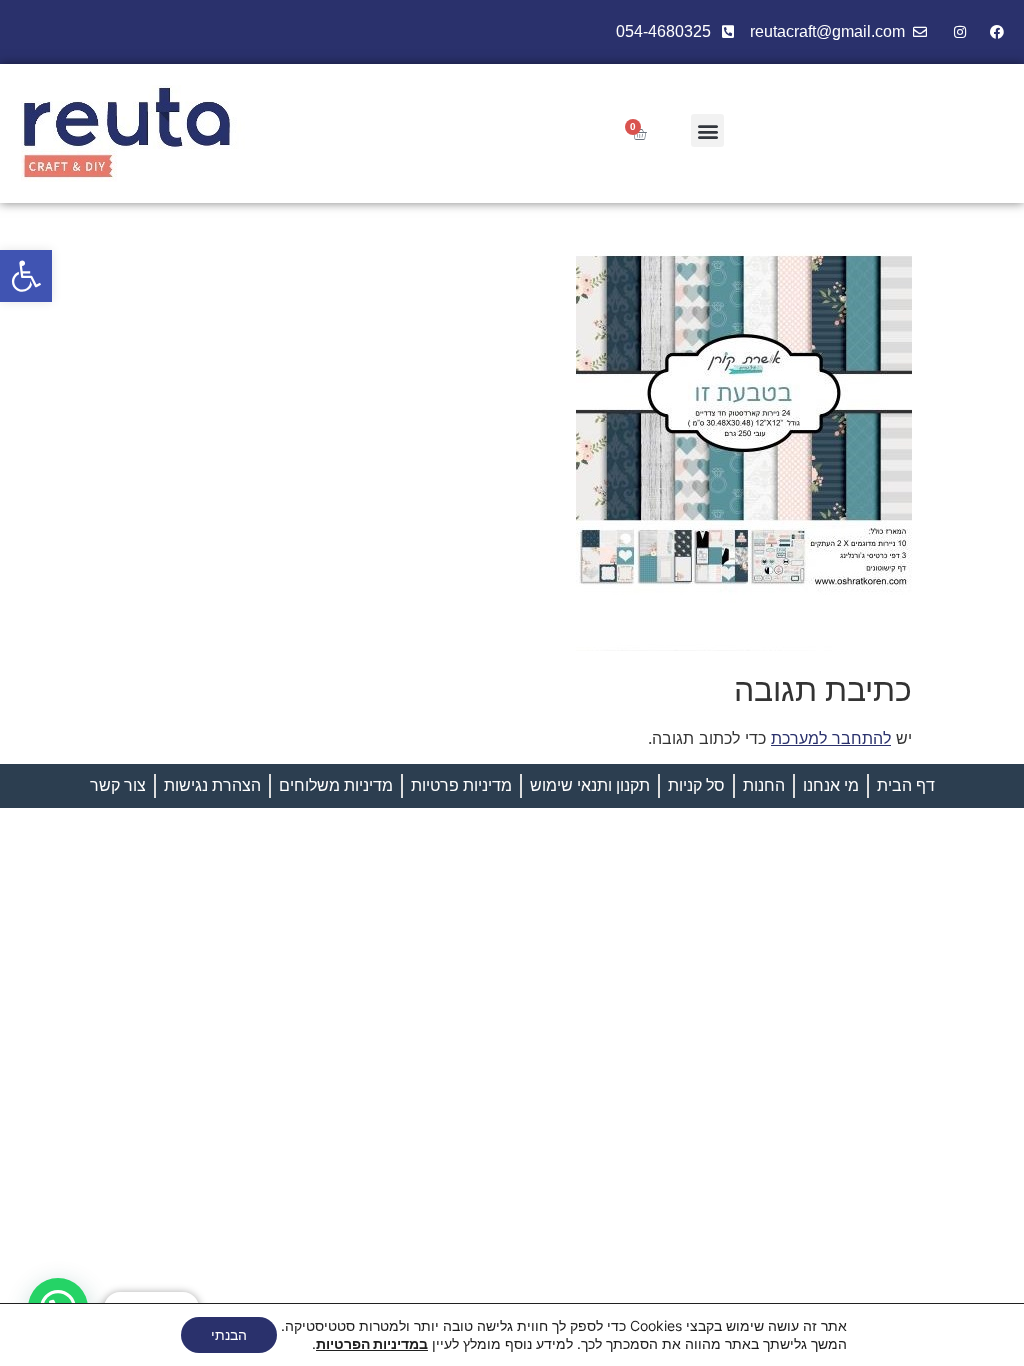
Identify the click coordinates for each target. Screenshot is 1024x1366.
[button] (26, 276)
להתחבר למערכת (831, 738)
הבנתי (229, 1334)
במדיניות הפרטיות (372, 1343)
